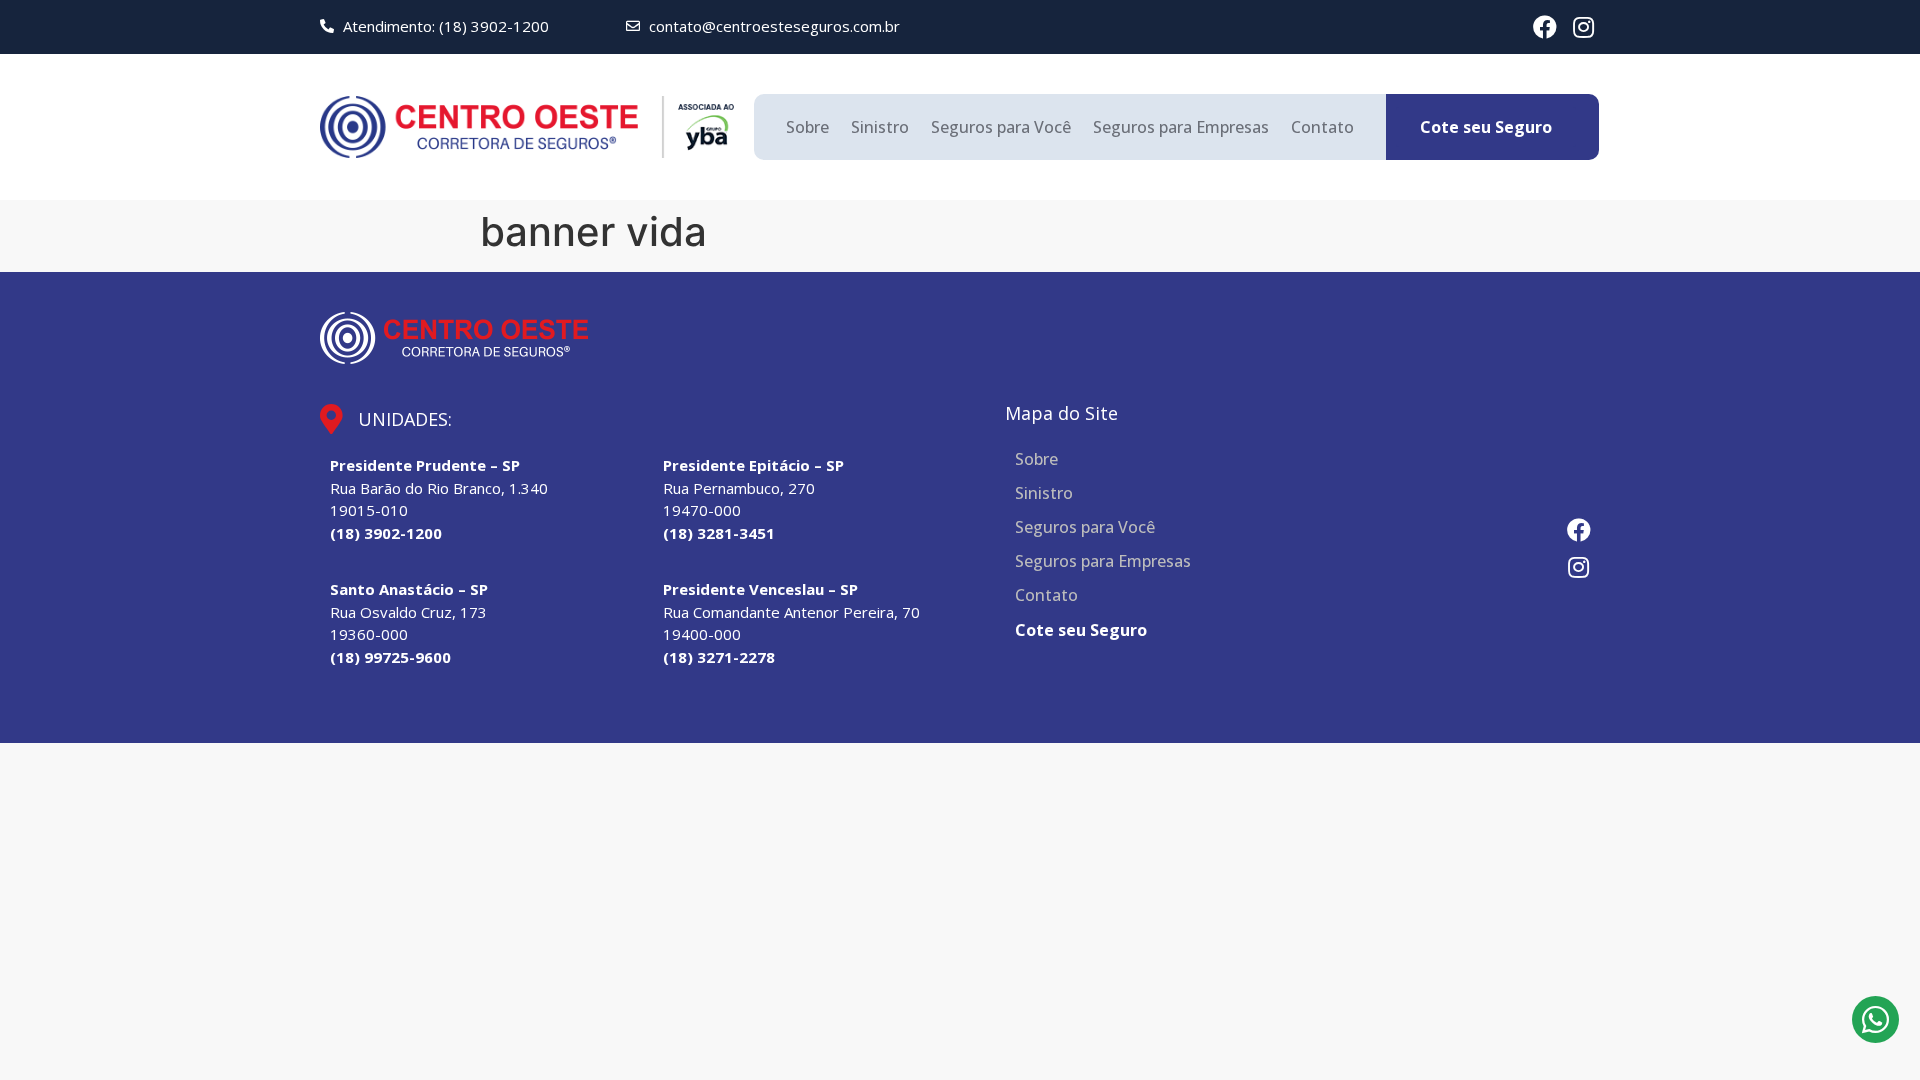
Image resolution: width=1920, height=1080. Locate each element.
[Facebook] (1545, 27)
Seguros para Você (1001, 127)
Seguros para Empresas (1181, 127)
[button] (1486, 127)
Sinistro (880, 127)
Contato (1322, 127)
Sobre (807, 127)
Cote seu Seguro (1081, 630)
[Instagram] (1584, 27)
